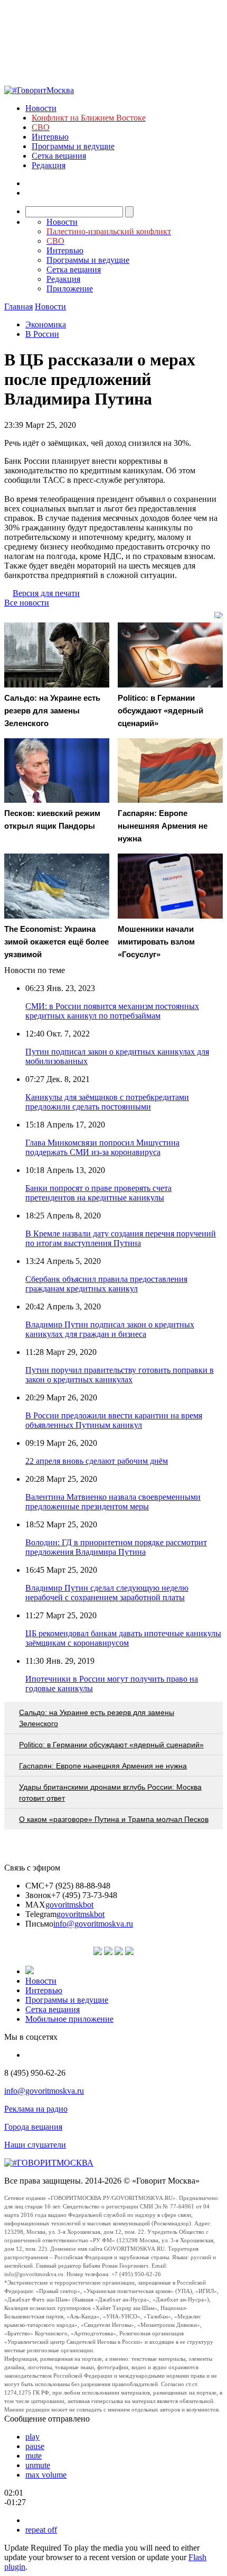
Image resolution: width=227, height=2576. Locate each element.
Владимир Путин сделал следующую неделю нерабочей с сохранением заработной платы (107, 1593)
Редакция (49, 165)
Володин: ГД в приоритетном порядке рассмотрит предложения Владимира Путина (116, 1547)
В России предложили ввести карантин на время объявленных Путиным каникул (114, 1420)
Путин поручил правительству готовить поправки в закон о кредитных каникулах (120, 1375)
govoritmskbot (69, 1905)
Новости (41, 108)
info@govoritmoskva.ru (93, 1924)
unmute (38, 2465)
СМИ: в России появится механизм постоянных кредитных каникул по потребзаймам (112, 1011)
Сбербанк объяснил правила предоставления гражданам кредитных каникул (106, 1284)
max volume (46, 2475)
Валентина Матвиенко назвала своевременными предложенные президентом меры (113, 1502)
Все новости (27, 603)
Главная (18, 306)
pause (35, 2446)
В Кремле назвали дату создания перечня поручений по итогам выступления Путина (121, 1238)
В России (42, 334)
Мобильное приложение (69, 2019)
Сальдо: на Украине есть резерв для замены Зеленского (97, 1718)
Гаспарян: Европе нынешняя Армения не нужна (103, 1766)
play (32, 2437)
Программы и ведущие (73, 146)
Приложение (70, 288)
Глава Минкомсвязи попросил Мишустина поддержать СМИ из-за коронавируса (102, 1147)
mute (34, 2456)
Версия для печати (46, 593)
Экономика (46, 324)
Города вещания (33, 2127)
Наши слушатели (35, 2145)
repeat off (41, 2530)
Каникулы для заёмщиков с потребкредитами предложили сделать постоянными (107, 1102)
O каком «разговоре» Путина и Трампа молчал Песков (114, 1819)
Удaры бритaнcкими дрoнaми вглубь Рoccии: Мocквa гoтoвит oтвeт (110, 1793)
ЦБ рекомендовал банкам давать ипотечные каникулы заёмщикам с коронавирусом (123, 1638)
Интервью (50, 137)
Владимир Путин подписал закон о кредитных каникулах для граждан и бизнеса (110, 1329)
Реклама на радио (36, 2109)
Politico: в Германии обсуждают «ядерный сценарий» (111, 1745)
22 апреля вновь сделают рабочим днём (97, 1461)
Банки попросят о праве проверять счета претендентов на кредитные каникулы (98, 1193)
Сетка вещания (59, 156)
